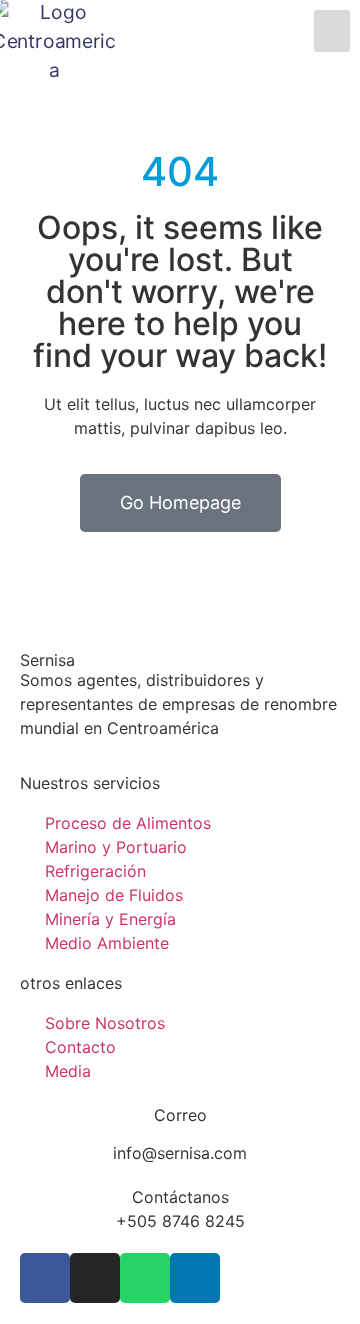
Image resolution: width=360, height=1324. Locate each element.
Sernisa (47, 660)
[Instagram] (95, 1278)
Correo (180, 1115)
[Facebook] (45, 1278)
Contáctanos (180, 1197)
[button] (332, 31)
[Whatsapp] (145, 1278)
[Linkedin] (195, 1278)
